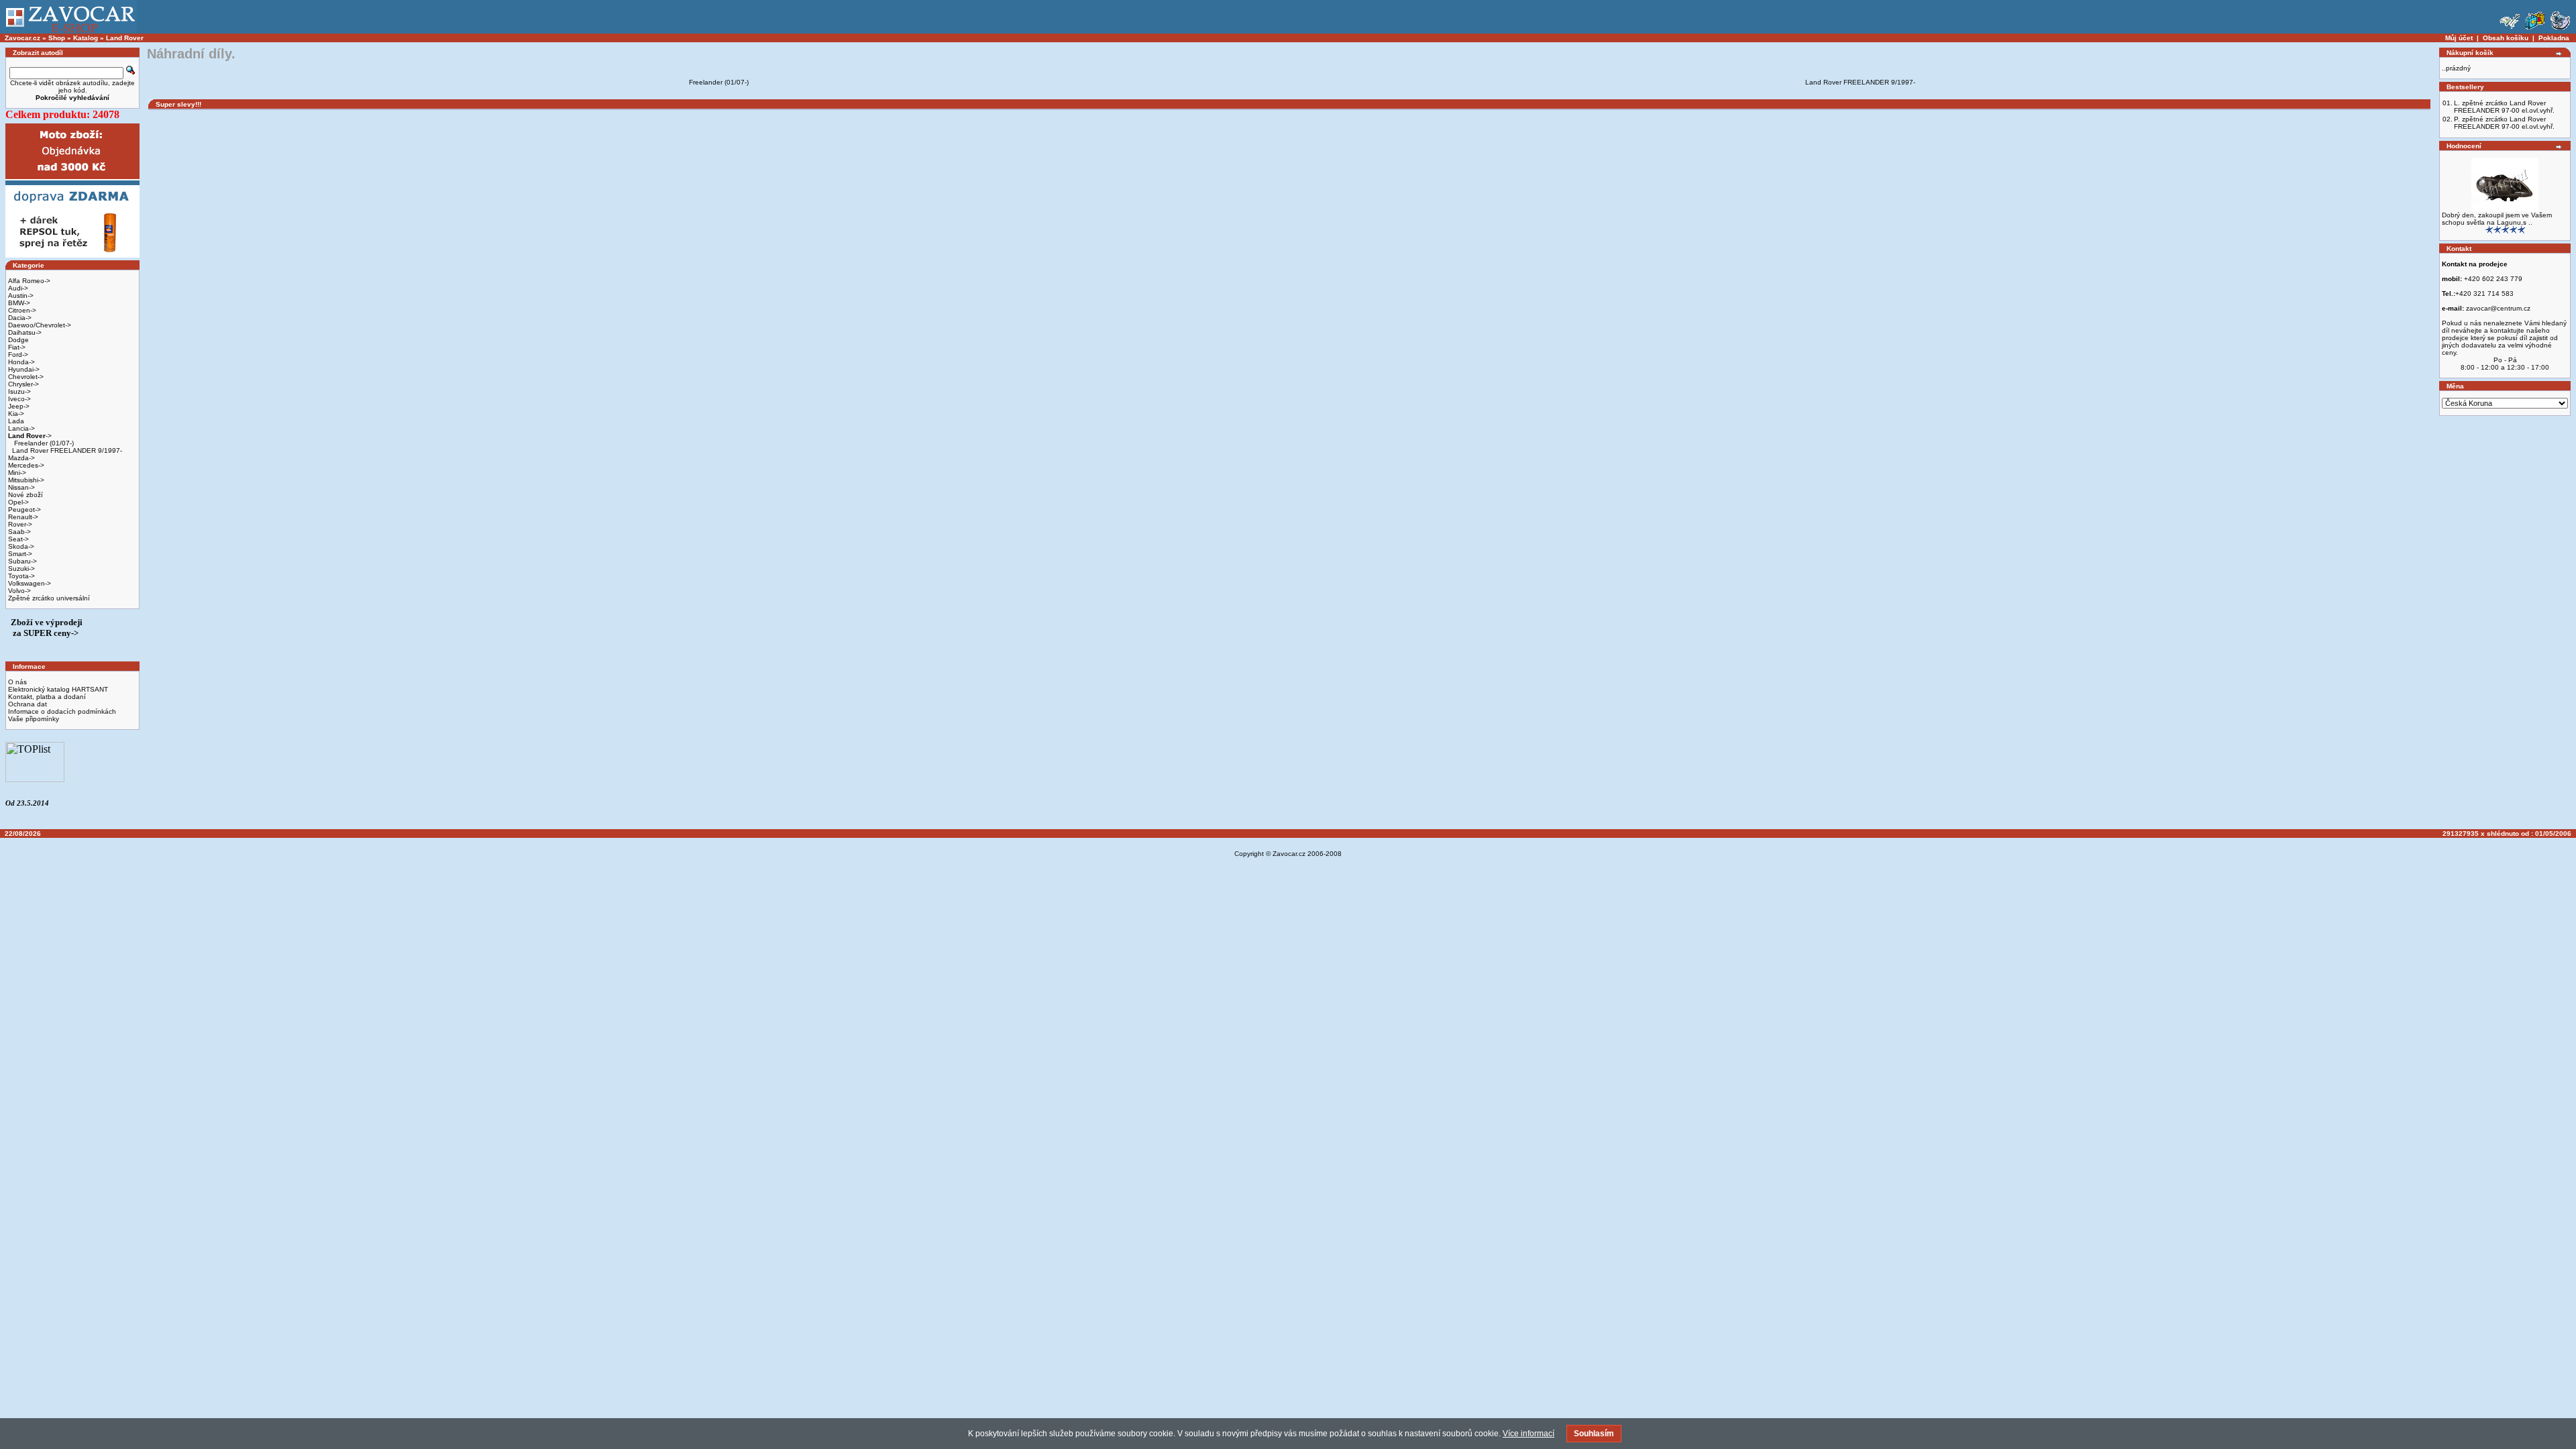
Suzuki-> (21, 569)
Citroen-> (22, 310)
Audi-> (18, 288)
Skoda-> (21, 546)
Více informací (1528, 1434)
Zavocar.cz (22, 38)
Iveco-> (19, 399)
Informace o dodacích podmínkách (62, 711)
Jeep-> (19, 406)
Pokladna (2554, 38)
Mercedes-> (26, 465)
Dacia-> (20, 318)
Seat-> (18, 539)
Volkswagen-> (30, 583)
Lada (16, 421)
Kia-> (16, 414)
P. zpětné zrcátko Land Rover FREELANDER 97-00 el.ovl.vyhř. (2504, 123)
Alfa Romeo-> (29, 281)
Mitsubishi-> (26, 480)
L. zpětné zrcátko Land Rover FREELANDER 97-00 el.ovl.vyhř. (2504, 107)
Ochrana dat (28, 704)
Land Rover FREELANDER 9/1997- (67, 450)
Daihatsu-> (25, 332)
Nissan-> (21, 487)
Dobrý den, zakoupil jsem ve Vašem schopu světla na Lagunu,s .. (2497, 219)
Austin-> (21, 296)
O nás (17, 682)
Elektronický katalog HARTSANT (58, 689)
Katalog (86, 38)
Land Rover (125, 38)
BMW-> (19, 303)
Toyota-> (21, 576)
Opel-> (18, 502)
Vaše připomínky (34, 719)
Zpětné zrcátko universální (49, 598)
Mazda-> (21, 458)
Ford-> (18, 355)
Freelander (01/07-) (43, 443)
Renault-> (23, 517)
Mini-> (17, 473)
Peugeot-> (24, 509)
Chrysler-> (23, 384)
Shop (57, 38)
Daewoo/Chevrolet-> (40, 325)
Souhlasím (1594, 1434)
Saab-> (19, 532)
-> (30, 436)
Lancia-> (21, 428)
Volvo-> (19, 591)
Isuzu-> (19, 391)
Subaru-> (22, 561)
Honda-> (21, 362)
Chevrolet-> (26, 377)
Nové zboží (25, 495)
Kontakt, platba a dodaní (47, 697)
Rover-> (20, 524)
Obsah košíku (2506, 38)
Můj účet (2459, 38)
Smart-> (20, 554)
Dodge (18, 340)
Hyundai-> (24, 369)
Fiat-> (17, 347)
